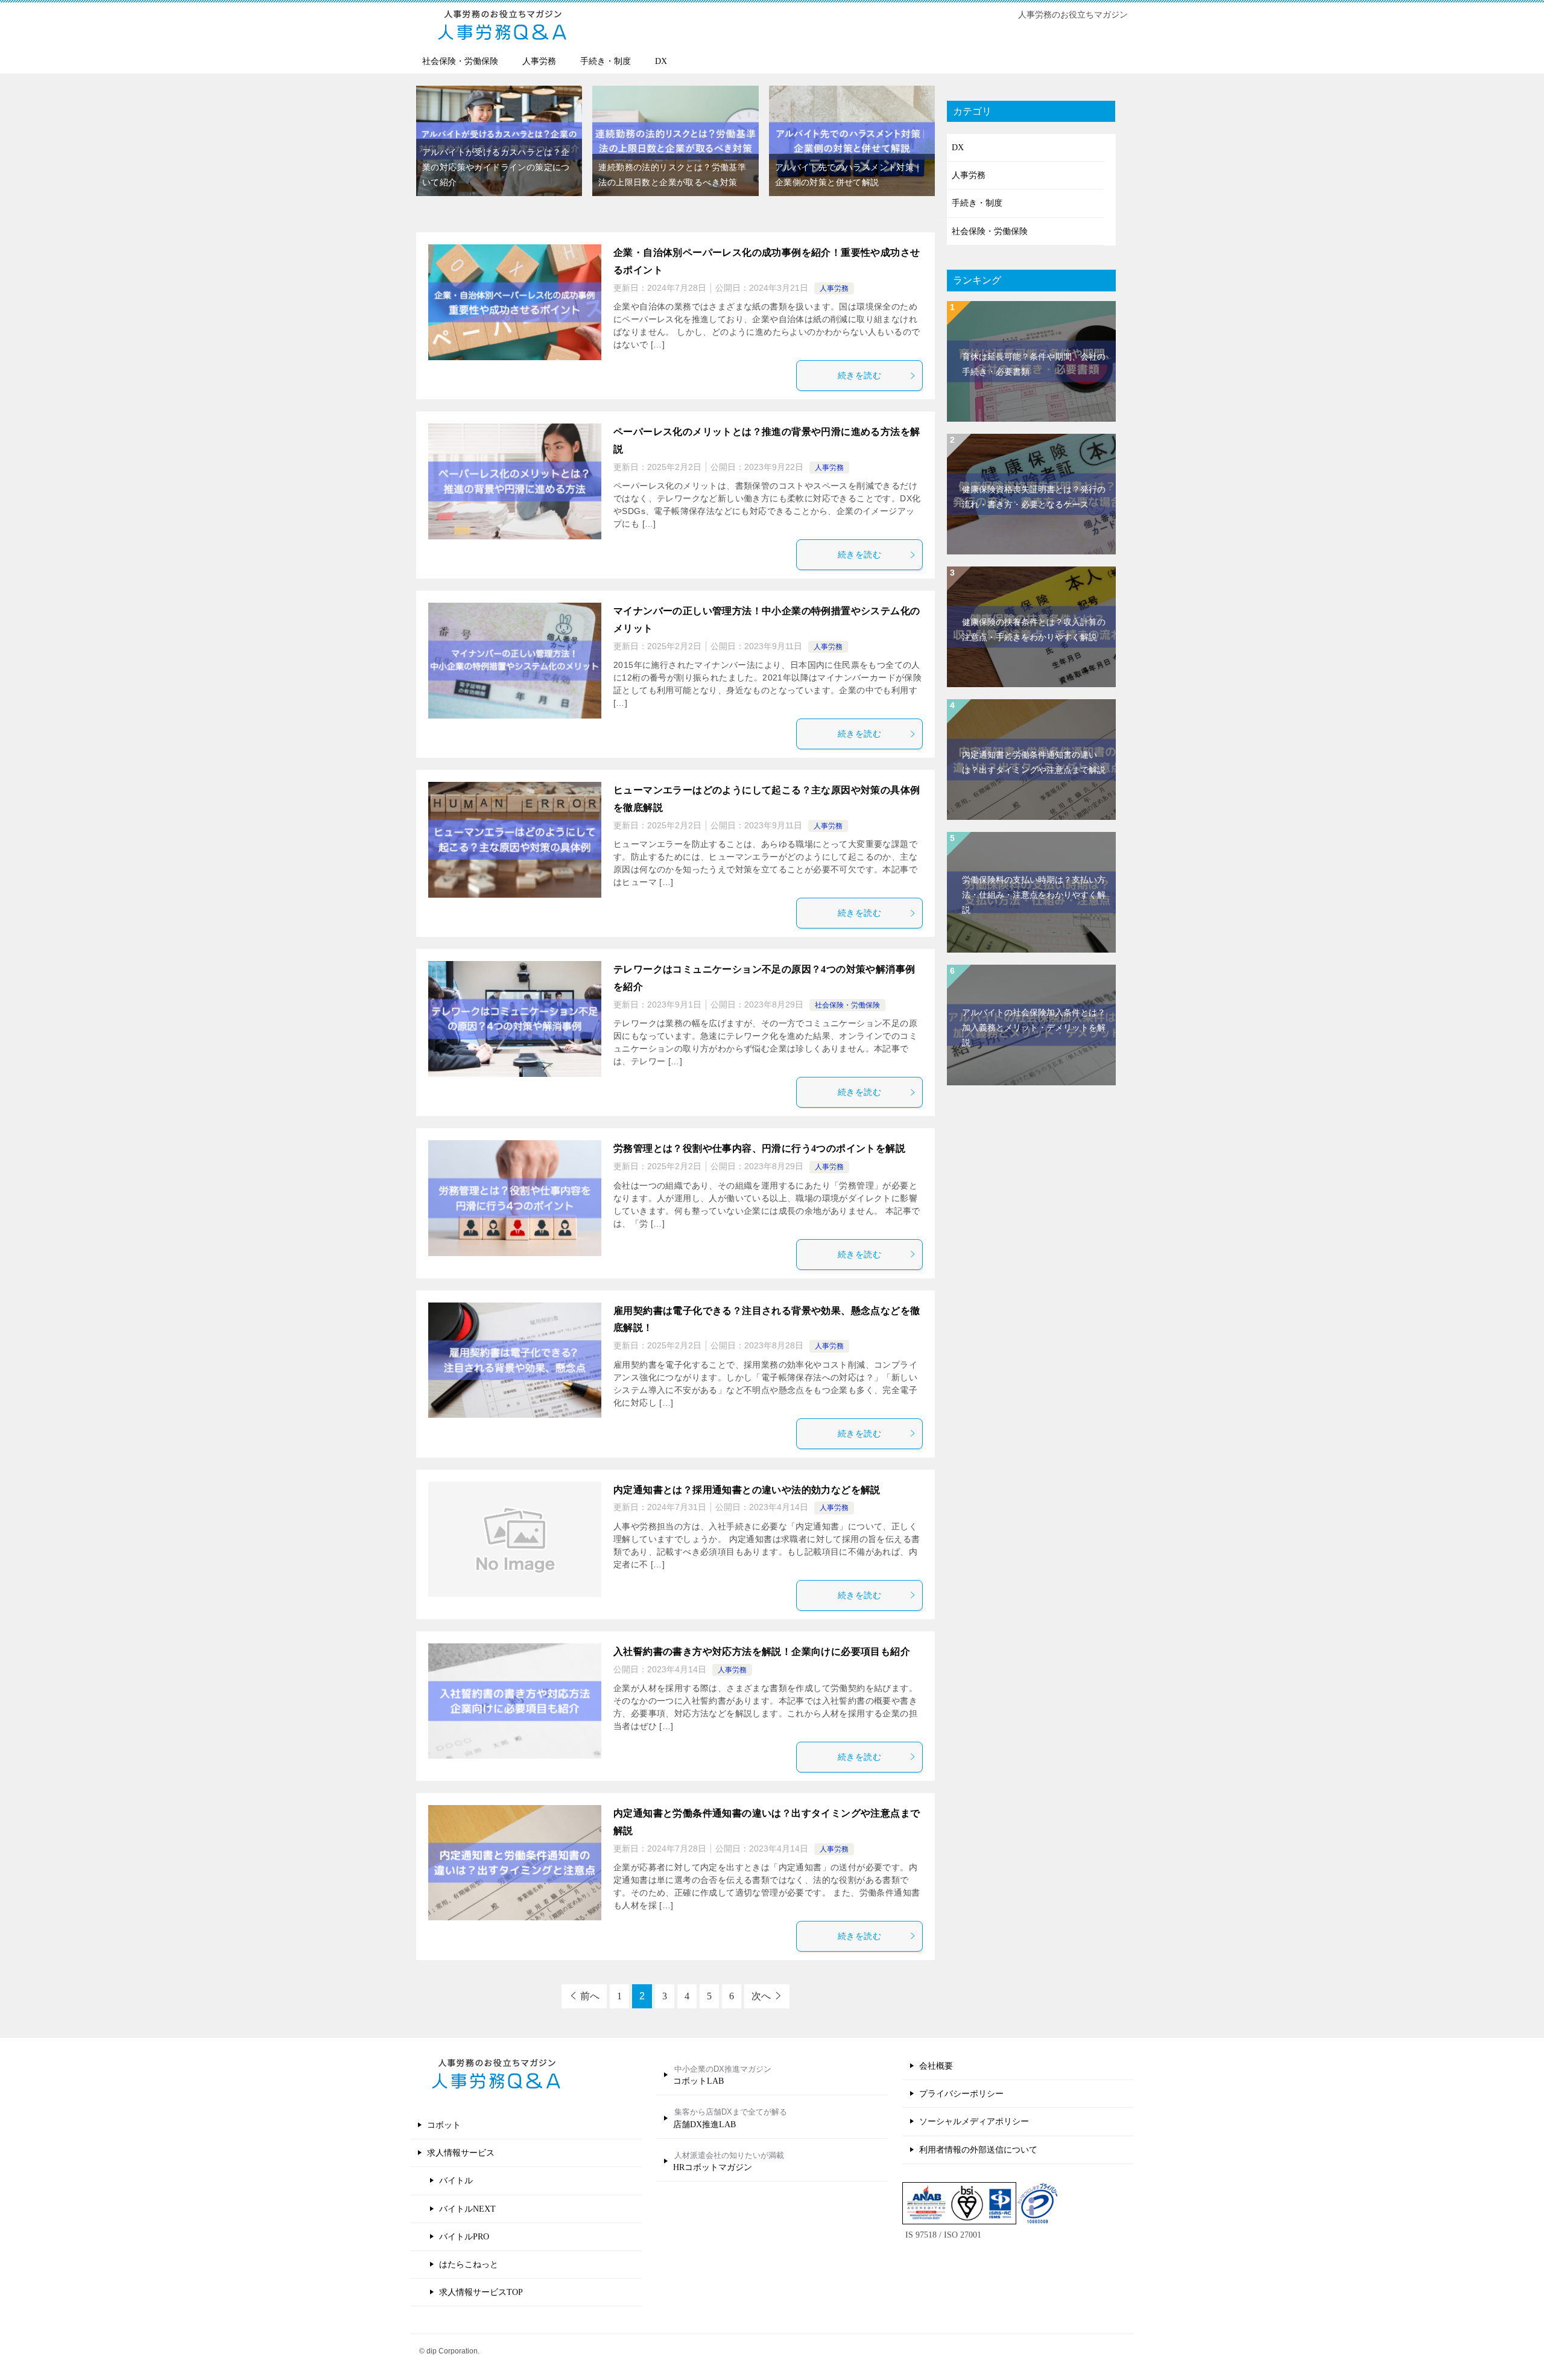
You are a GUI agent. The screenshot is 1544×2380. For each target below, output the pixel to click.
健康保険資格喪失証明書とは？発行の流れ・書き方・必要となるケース (1034, 497)
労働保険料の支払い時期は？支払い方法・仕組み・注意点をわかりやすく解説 (1034, 895)
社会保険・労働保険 (460, 61)
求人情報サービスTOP (481, 2292)
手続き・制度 (606, 61)
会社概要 (936, 2066)
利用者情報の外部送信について (978, 2150)
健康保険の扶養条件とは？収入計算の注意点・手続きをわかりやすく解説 (1034, 630)
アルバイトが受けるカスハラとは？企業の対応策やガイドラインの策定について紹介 (496, 167)
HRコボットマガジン (713, 2167)
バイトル (456, 2181)
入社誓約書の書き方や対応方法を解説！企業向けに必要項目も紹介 (762, 1652)
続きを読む (859, 376)
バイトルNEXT (467, 2209)
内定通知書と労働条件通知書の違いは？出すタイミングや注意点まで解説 (1034, 763)
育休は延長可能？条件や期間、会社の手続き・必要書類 (1034, 364)
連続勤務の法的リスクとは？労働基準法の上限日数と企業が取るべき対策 (672, 175)
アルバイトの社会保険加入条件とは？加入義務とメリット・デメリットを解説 (1034, 1028)
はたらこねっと (469, 2264)
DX (661, 61)
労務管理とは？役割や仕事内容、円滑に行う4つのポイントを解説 (759, 1148)
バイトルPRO (464, 2237)
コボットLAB (698, 2081)
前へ (590, 1996)
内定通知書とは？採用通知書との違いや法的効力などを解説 (747, 1490)
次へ (761, 1996)
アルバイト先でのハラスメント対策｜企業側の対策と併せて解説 (849, 175)
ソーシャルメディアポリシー (974, 2121)
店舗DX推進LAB (704, 2125)
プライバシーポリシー (961, 2094)
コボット (444, 2125)
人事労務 (539, 61)
